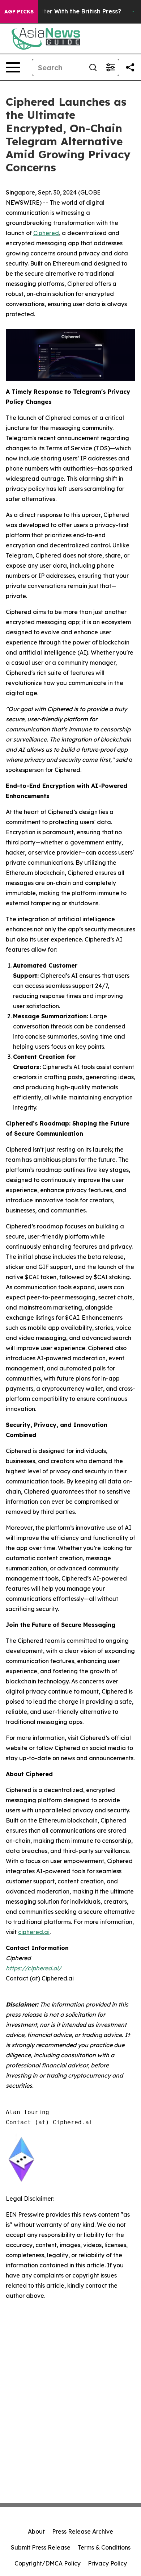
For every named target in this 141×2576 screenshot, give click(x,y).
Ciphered (46, 233)
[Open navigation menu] (13, 67)
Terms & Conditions (104, 2547)
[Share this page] (130, 67)
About (36, 2531)
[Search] (93, 67)
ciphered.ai (34, 1932)
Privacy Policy (107, 2563)
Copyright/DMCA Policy (48, 2563)
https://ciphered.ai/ (34, 1968)
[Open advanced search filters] (110, 67)
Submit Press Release (41, 2547)
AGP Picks (19, 12)
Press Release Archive (83, 2531)
